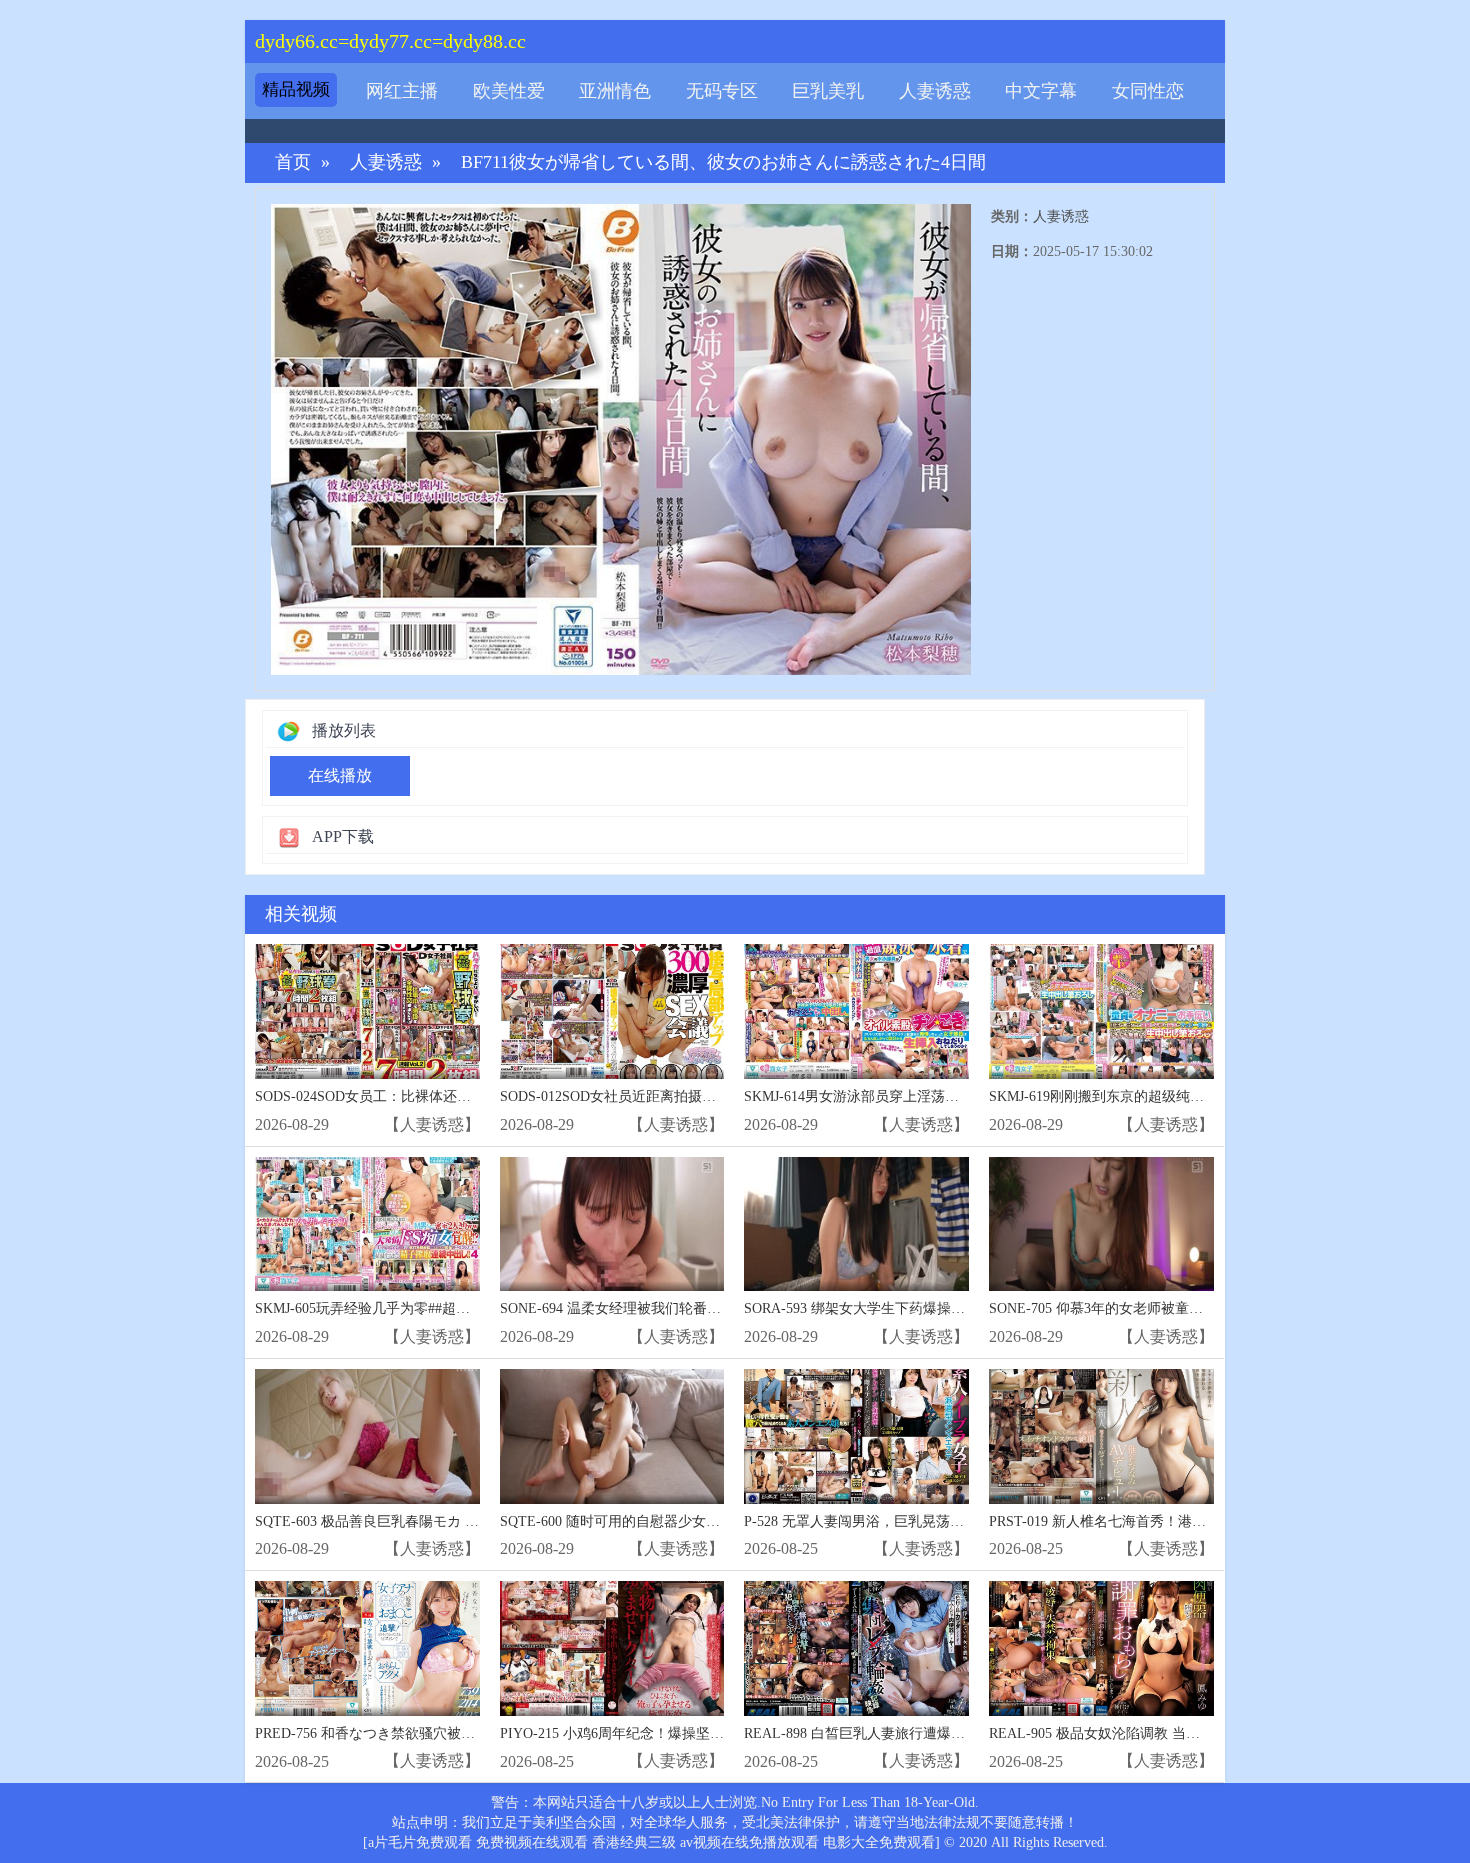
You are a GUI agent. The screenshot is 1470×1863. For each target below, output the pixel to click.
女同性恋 (1148, 91)
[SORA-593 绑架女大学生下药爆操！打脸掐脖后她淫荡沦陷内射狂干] (856, 1224)
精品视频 (296, 89)
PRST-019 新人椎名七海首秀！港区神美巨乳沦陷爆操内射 (1167, 1521)
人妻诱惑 (935, 91)
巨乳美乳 (828, 91)
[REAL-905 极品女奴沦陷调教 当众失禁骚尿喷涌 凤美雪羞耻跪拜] (1101, 1648)
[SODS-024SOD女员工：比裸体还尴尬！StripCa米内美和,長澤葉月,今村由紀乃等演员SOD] (367, 1011)
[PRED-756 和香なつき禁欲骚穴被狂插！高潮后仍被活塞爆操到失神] (367, 1648)
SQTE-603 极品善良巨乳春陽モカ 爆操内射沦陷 (402, 1521)
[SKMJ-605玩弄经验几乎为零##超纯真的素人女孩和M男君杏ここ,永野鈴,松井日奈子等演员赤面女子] (367, 1224)
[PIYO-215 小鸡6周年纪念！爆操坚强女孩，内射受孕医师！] (612, 1648)
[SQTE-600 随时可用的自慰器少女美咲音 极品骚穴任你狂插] (612, 1436)
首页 (293, 162)
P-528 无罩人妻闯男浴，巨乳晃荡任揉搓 (868, 1521)
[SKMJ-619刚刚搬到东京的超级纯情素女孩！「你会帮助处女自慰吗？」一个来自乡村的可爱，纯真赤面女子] (1101, 1011)
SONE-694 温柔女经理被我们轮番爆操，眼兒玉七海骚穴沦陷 (687, 1308)
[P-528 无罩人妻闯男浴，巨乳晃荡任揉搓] (856, 1436)
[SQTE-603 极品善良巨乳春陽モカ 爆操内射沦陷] (367, 1436)
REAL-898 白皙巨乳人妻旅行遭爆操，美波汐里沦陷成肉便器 (931, 1733)
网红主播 (402, 91)
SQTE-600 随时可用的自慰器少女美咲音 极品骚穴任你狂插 (682, 1521)
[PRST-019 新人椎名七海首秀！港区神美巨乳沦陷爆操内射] (1101, 1436)
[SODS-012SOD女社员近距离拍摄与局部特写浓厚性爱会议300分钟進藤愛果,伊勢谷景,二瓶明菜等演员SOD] (612, 1011)
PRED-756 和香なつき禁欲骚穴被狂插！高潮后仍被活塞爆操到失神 (463, 1733)
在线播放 (340, 775)
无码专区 (722, 91)
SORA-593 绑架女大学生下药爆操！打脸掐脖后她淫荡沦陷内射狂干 (952, 1308)
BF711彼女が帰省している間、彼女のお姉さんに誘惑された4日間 (723, 162)
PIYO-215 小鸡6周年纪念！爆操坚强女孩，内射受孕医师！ (682, 1733)
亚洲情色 (615, 91)
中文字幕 (1041, 91)
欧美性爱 (509, 91)
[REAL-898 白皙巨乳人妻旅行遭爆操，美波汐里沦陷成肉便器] (856, 1648)
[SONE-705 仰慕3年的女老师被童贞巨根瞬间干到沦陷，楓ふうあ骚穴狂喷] (1101, 1224)
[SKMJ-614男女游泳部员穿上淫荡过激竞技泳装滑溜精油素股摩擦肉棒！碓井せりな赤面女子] (856, 1011)
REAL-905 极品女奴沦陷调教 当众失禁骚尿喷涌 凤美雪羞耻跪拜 (1187, 1733)
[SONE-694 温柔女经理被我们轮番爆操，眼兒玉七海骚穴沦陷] (612, 1224)
